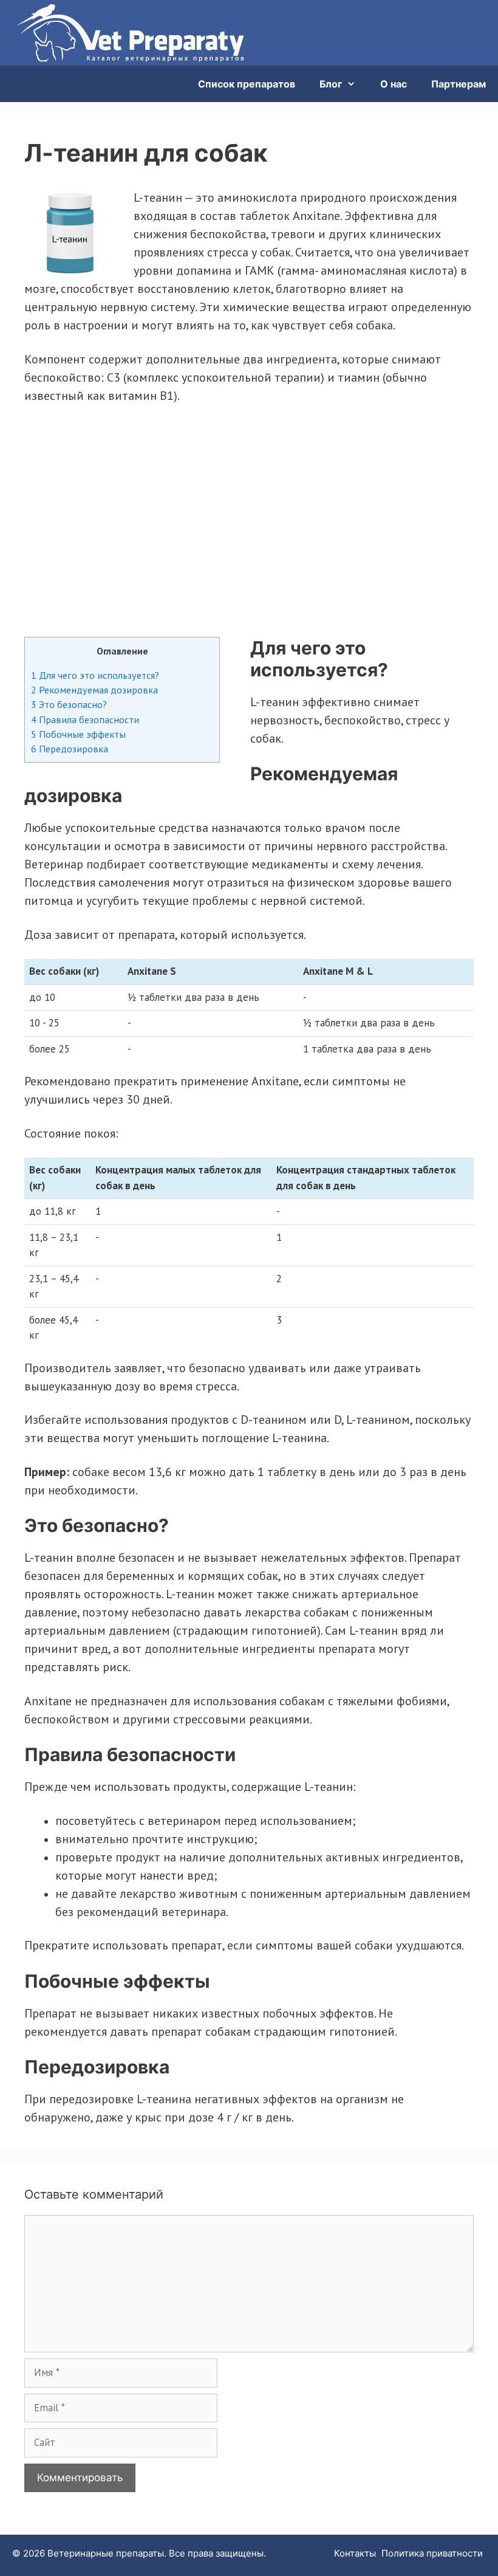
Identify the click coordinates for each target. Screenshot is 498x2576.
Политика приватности (432, 2553)
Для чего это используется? (95, 675)
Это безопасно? (69, 704)
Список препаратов (247, 84)
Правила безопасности (85, 720)
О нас (394, 84)
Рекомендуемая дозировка (94, 690)
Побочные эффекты (78, 734)
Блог (331, 84)
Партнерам (459, 84)
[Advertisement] (249, 521)
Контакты (355, 2553)
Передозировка (70, 749)
